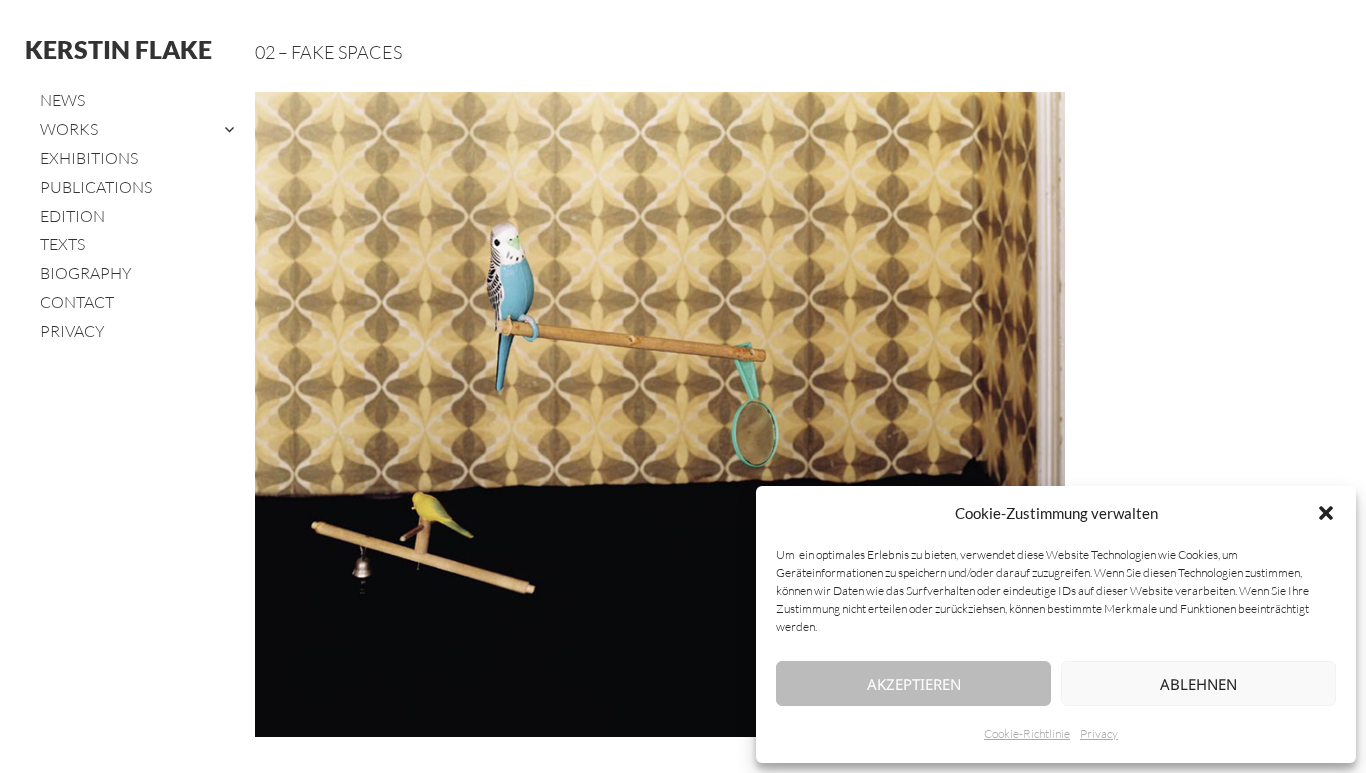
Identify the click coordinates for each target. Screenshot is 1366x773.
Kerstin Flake (118, 49)
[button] (1326, 513)
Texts (62, 244)
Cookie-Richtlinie (1027, 733)
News (62, 100)
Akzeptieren (914, 684)
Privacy (1099, 733)
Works (69, 129)
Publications (96, 187)
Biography (86, 273)
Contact (77, 302)
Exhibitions (89, 158)
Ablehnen (1198, 684)
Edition (72, 216)
